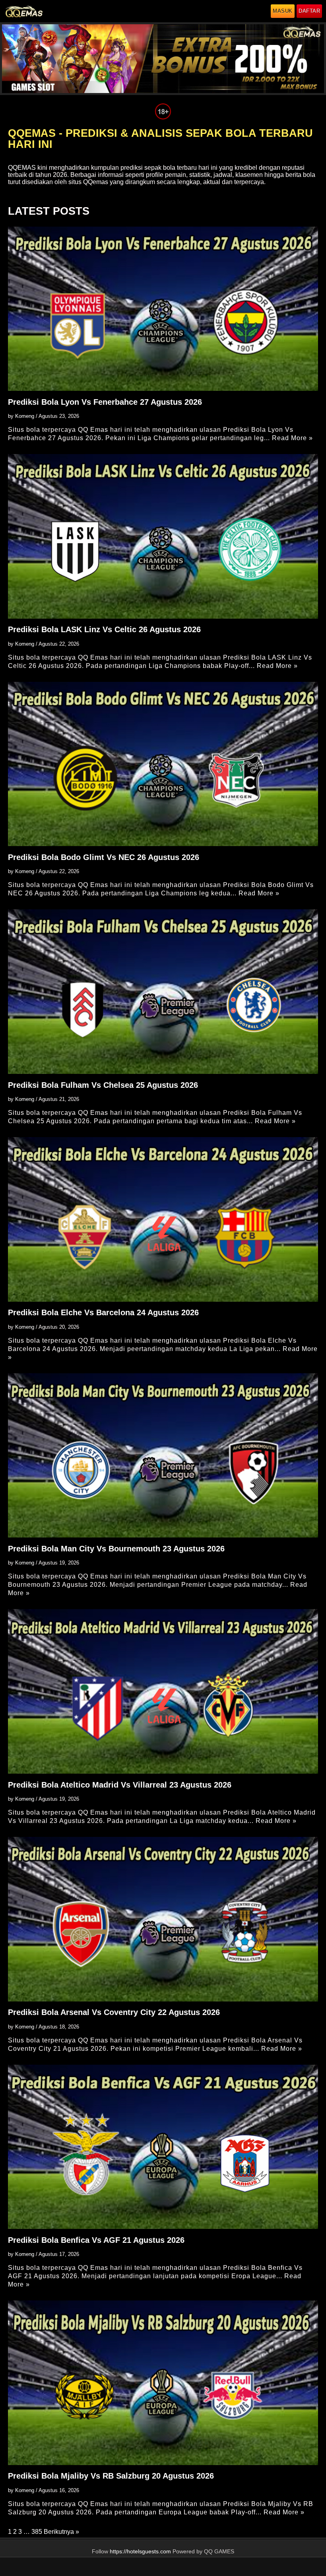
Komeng (25, 416)
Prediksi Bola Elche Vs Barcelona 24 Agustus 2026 (103, 1312)
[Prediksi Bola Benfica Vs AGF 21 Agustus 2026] (163, 2147)
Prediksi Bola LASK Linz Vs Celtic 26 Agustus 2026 (104, 629)
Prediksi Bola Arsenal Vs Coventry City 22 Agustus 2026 (114, 2012)
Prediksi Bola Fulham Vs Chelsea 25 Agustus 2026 (103, 1085)
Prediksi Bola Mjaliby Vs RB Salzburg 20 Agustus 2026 (111, 2476)
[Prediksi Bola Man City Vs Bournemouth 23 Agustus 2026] (163, 1455)
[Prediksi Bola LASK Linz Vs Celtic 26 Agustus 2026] (163, 536)
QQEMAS (22, 168)
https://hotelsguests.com (140, 2552)
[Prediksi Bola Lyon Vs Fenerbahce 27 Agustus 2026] (163, 309)
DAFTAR (309, 11)
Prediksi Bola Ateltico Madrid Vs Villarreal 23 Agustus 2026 (120, 1785)
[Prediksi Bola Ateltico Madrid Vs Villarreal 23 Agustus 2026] (163, 1691)
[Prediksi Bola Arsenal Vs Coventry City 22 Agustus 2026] (163, 1919)
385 (37, 2532)
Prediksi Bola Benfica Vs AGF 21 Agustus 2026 (96, 2240)
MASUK (283, 11)
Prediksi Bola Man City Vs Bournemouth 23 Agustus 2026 (116, 1549)
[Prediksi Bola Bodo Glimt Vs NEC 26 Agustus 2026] (163, 764)
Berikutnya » (61, 2532)
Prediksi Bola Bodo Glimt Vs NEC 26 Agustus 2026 (104, 857)
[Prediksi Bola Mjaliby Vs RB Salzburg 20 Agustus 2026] (163, 2383)
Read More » (292, 438)
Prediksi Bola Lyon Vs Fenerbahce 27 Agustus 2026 (105, 402)
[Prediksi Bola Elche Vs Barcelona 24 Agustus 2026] (163, 1219)
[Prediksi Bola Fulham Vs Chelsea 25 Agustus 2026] (163, 991)
